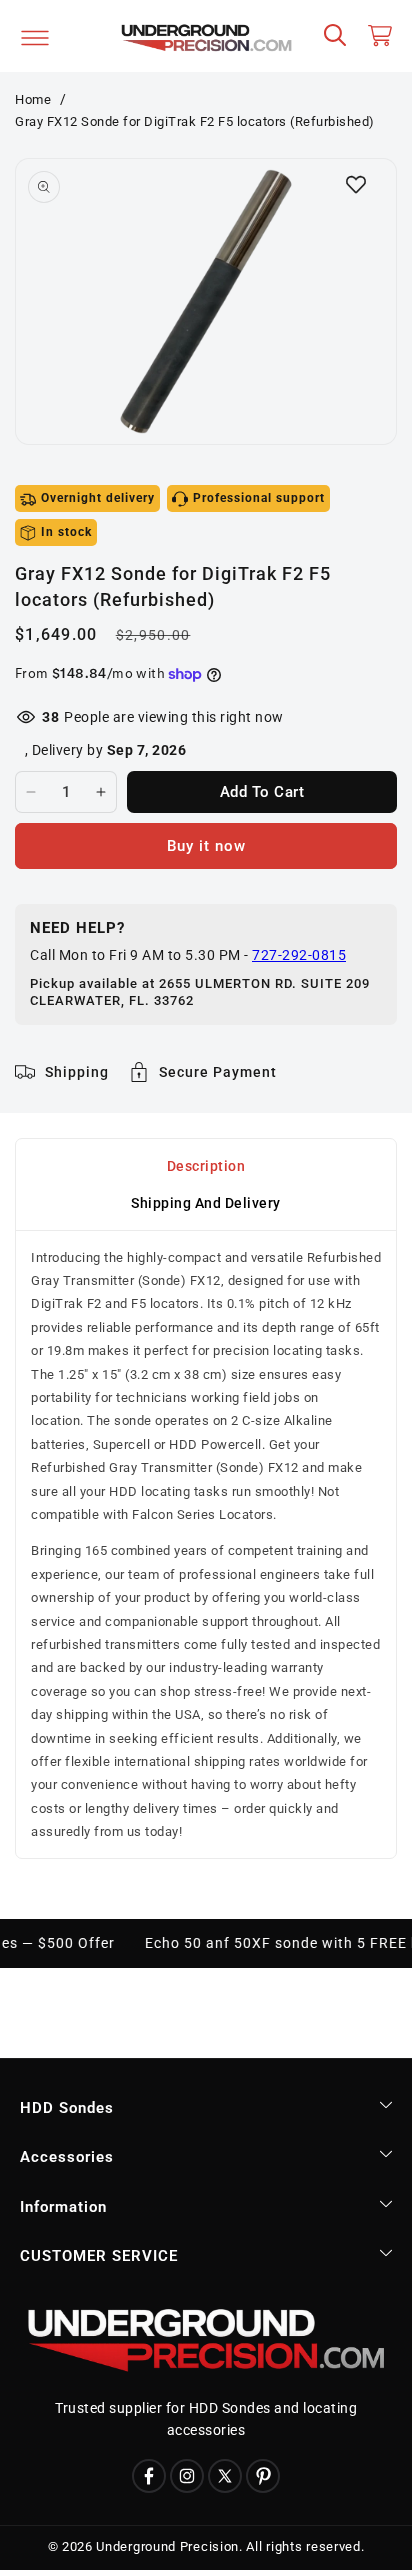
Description (206, 1166)
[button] (336, 36)
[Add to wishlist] (356, 184)
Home (33, 99)
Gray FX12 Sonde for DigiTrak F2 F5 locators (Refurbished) (195, 121)
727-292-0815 (299, 955)
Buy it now (206, 846)
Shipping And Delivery (206, 1203)
